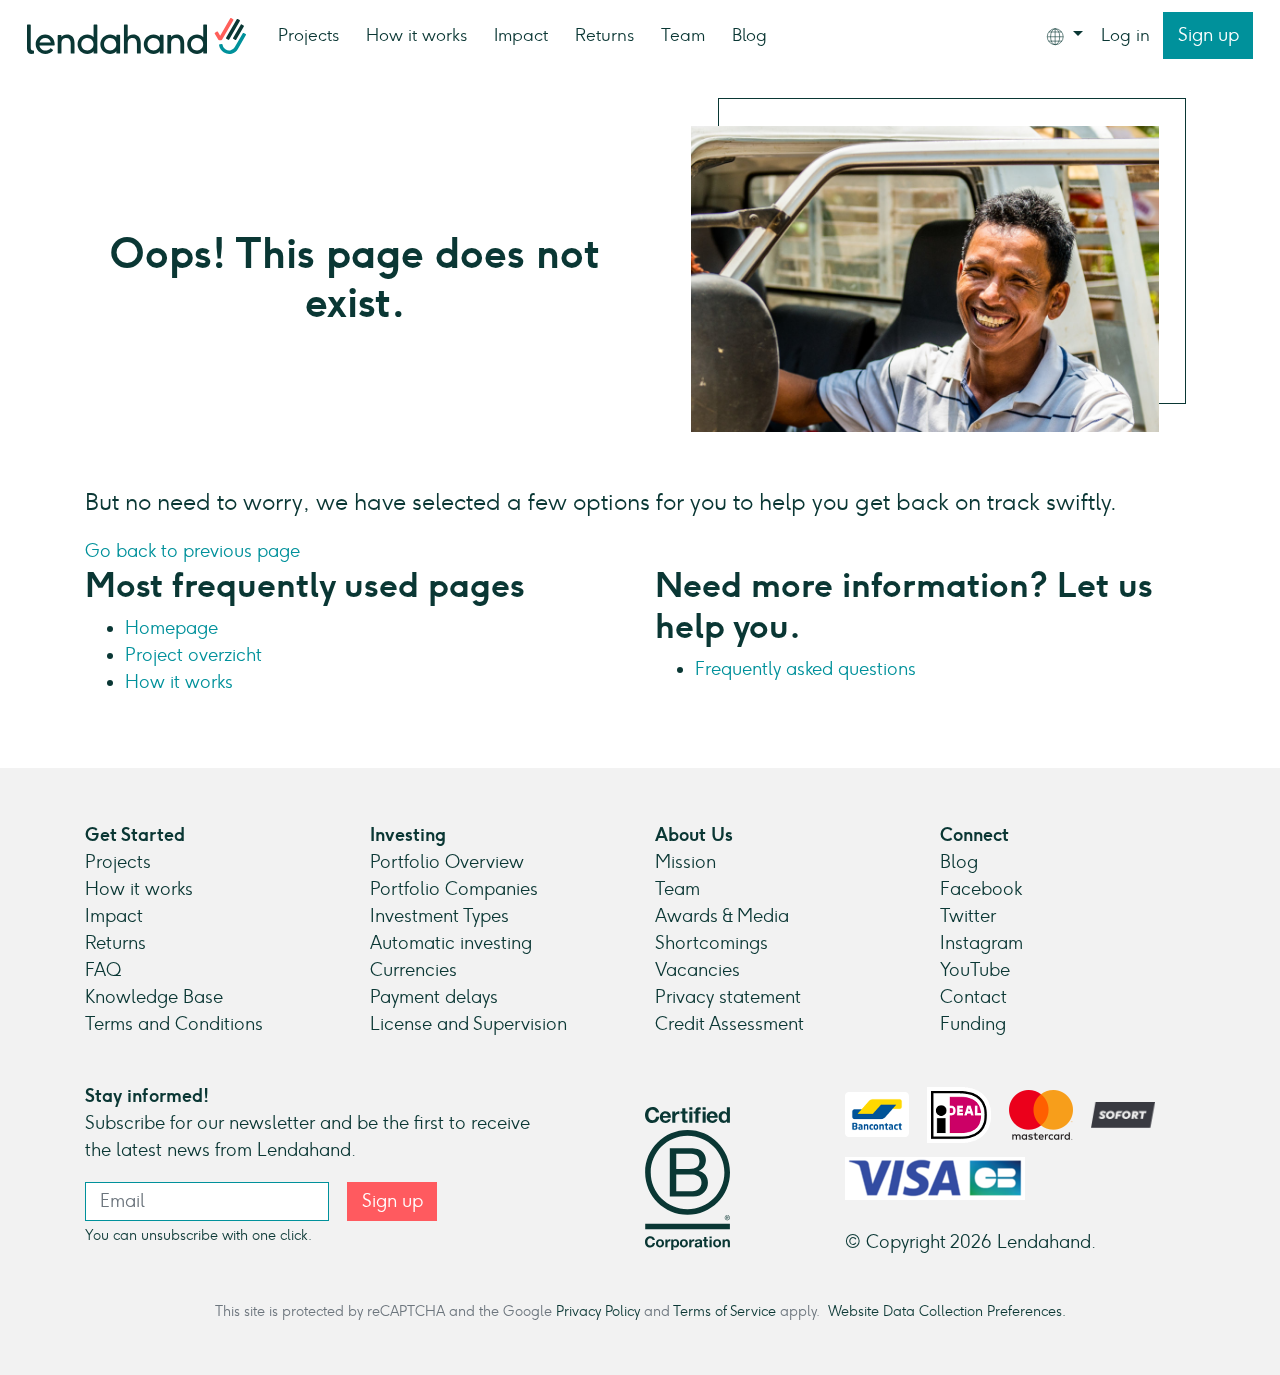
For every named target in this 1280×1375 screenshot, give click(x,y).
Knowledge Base (154, 997)
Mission (685, 862)
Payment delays (434, 997)
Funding (973, 1024)
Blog (749, 35)
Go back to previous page (192, 551)
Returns (604, 35)
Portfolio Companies (454, 889)
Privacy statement (728, 997)
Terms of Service (724, 1311)
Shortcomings (711, 943)
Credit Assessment (729, 1024)
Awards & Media (722, 916)
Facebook (981, 889)
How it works (416, 35)
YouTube (975, 970)
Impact (521, 35)
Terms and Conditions (174, 1024)
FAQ (103, 970)
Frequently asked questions (805, 669)
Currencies (413, 970)
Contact (973, 997)
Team (683, 35)
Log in (1125, 35)
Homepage (171, 628)
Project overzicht (193, 655)
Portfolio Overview (447, 862)
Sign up (1208, 35)
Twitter (968, 916)
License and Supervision (468, 1024)
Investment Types (439, 916)
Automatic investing (451, 943)
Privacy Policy (598, 1311)
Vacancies (697, 970)
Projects (308, 35)
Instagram (981, 943)
